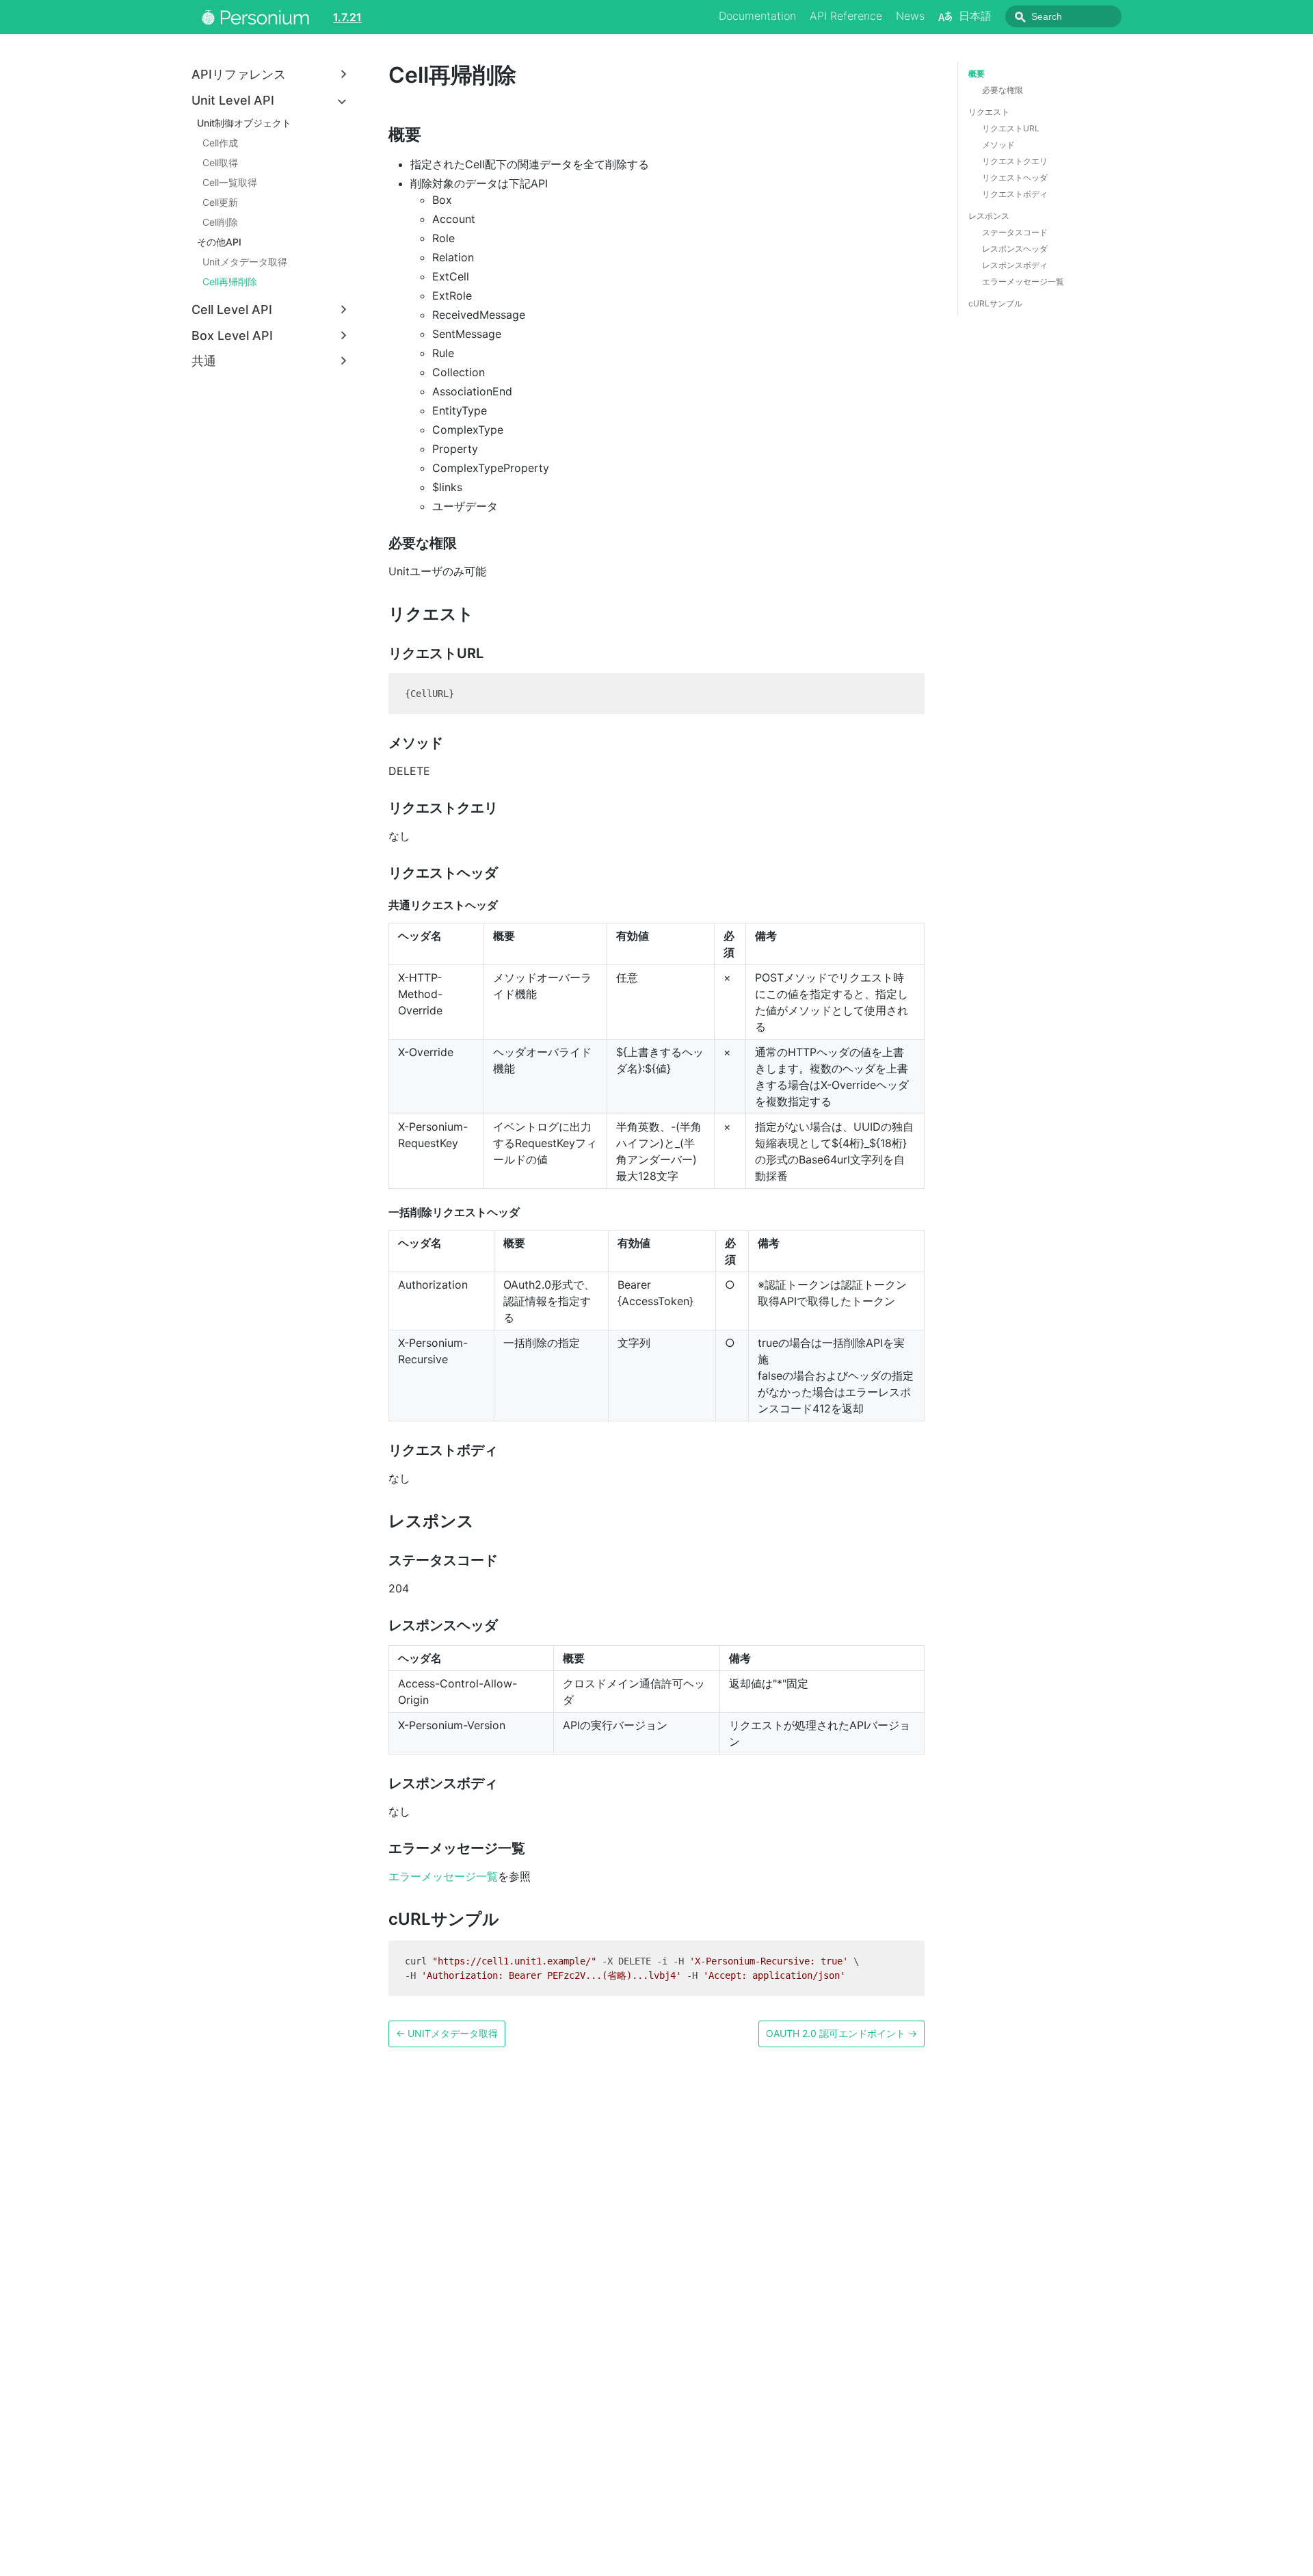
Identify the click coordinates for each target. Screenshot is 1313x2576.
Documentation (757, 16)
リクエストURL (1011, 128)
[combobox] (1063, 16)
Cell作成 (220, 143)
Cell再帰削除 (230, 281)
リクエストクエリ (1015, 161)
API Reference (846, 16)
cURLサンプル (995, 303)
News (910, 16)
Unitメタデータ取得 (245, 262)
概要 (977, 74)
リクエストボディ (1015, 194)
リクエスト (989, 112)
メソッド (998, 145)
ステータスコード (1015, 232)
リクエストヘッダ (1015, 178)
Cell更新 (220, 202)
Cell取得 (220, 162)
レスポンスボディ (1015, 265)
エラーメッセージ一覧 (443, 1876)
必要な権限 (1003, 90)
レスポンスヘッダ (1015, 249)
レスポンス (989, 216)
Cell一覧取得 (230, 182)
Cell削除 (220, 222)
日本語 (975, 16)
